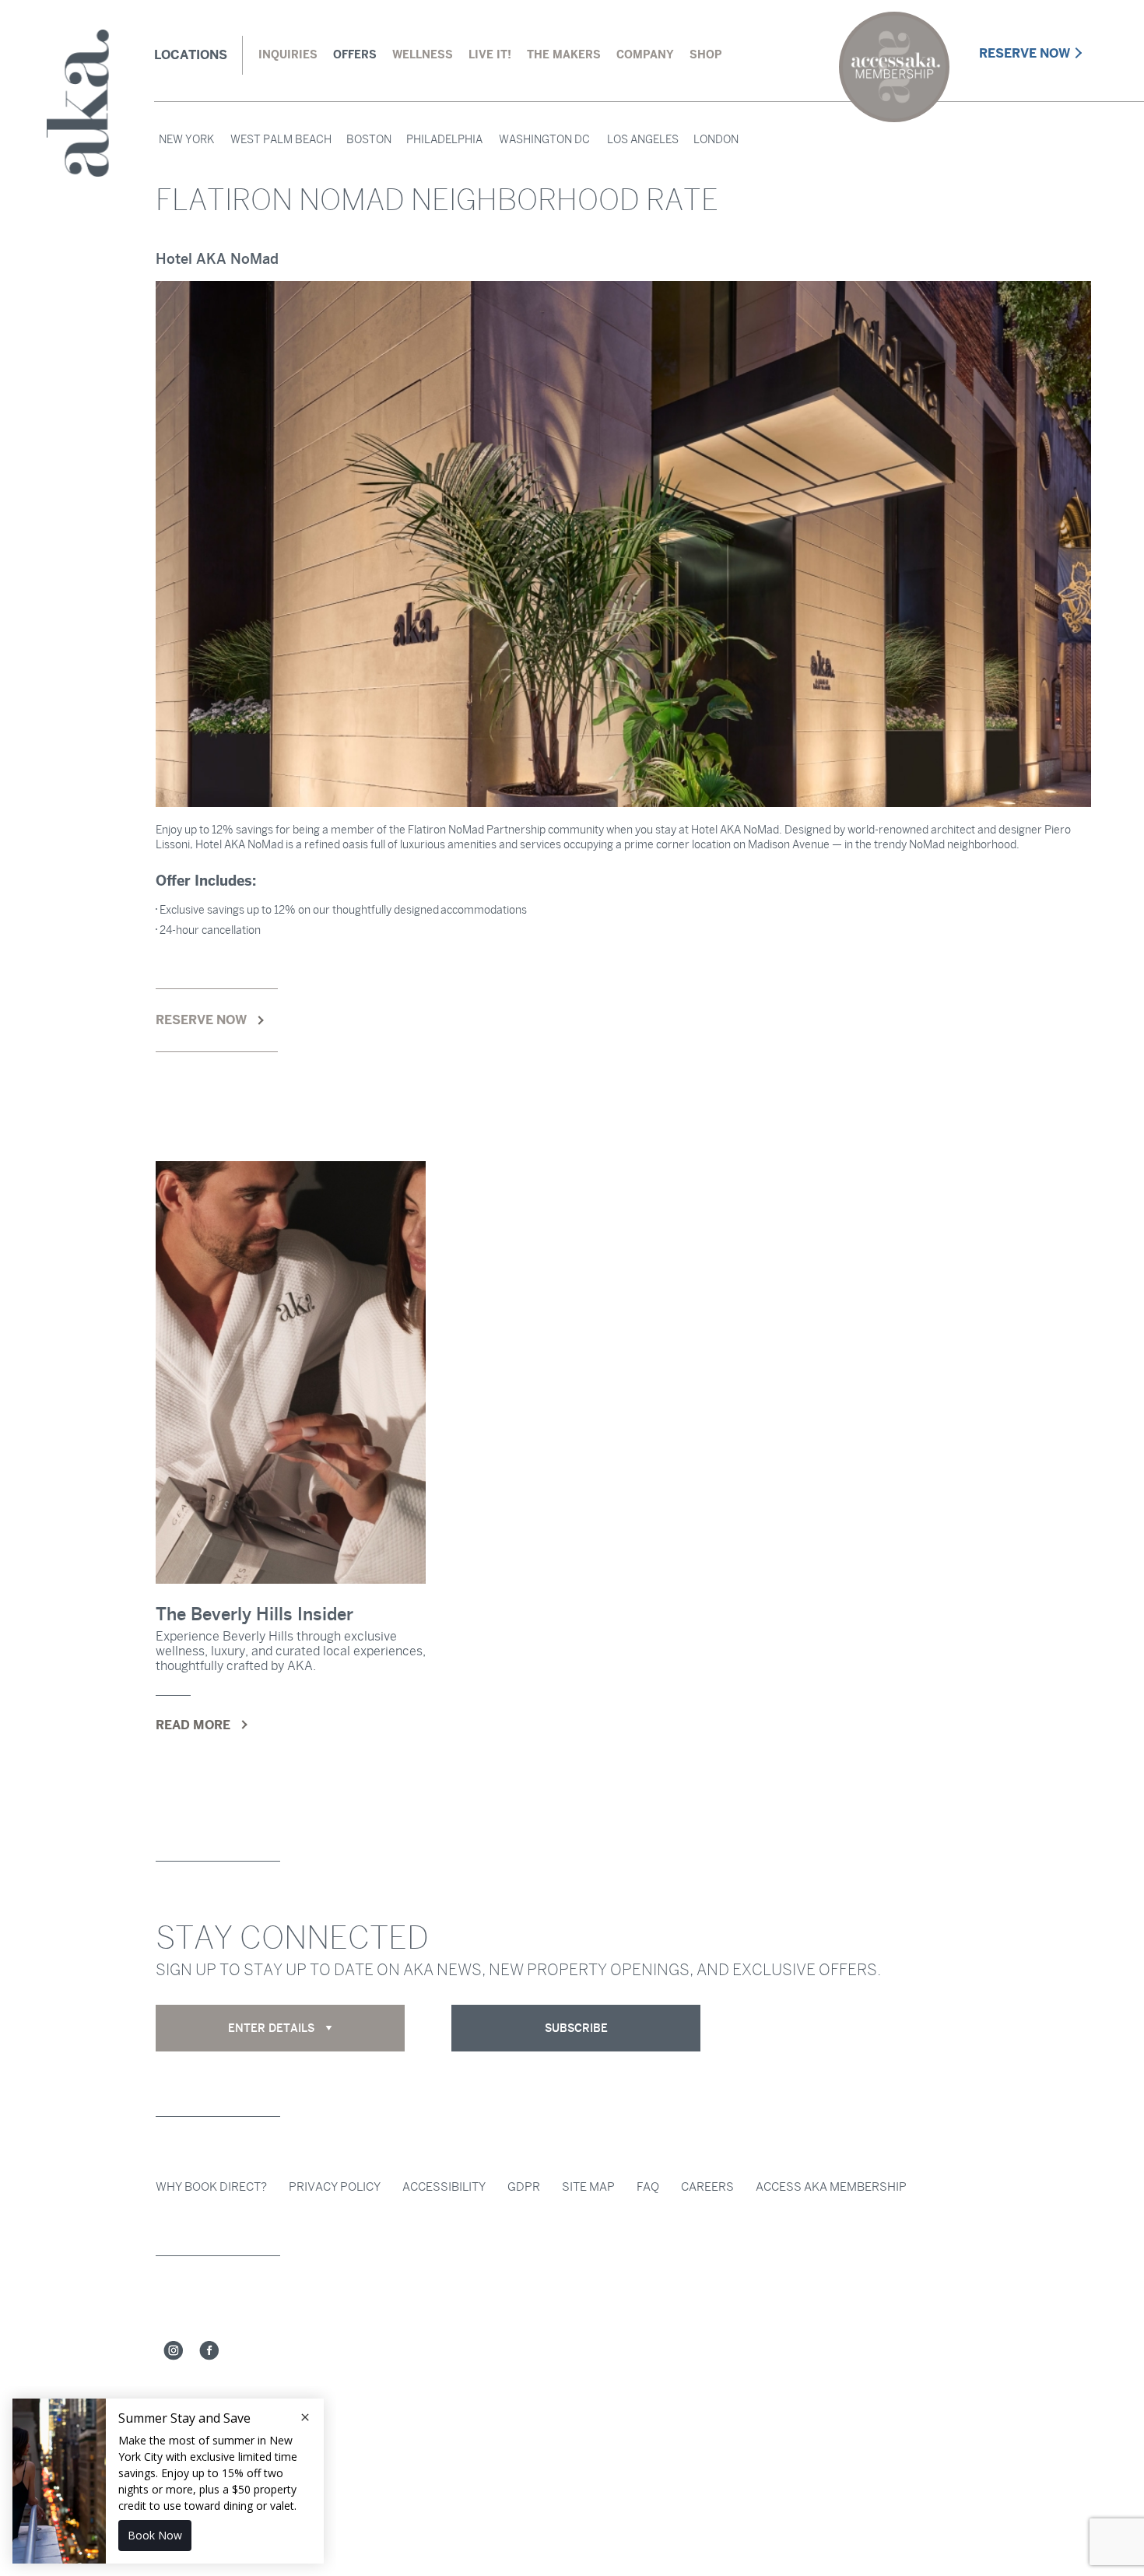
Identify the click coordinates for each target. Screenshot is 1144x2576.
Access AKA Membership (831, 2187)
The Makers (564, 54)
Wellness (423, 54)
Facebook (209, 2351)
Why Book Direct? (211, 2187)
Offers (355, 54)
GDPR (524, 2187)
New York (186, 140)
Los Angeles (643, 140)
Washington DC (544, 140)
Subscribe (576, 2028)
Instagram (174, 2351)
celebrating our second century (894, 67)
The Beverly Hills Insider (254, 1614)
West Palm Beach (281, 140)
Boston (369, 140)
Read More (193, 1725)
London (716, 140)
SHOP (705, 54)
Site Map (588, 2187)
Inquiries (288, 54)
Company (645, 54)
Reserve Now (1025, 53)
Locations (191, 55)
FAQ (648, 2187)
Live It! (490, 54)
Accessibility (444, 2187)
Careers (707, 2187)
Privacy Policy (335, 2187)
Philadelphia (444, 140)
